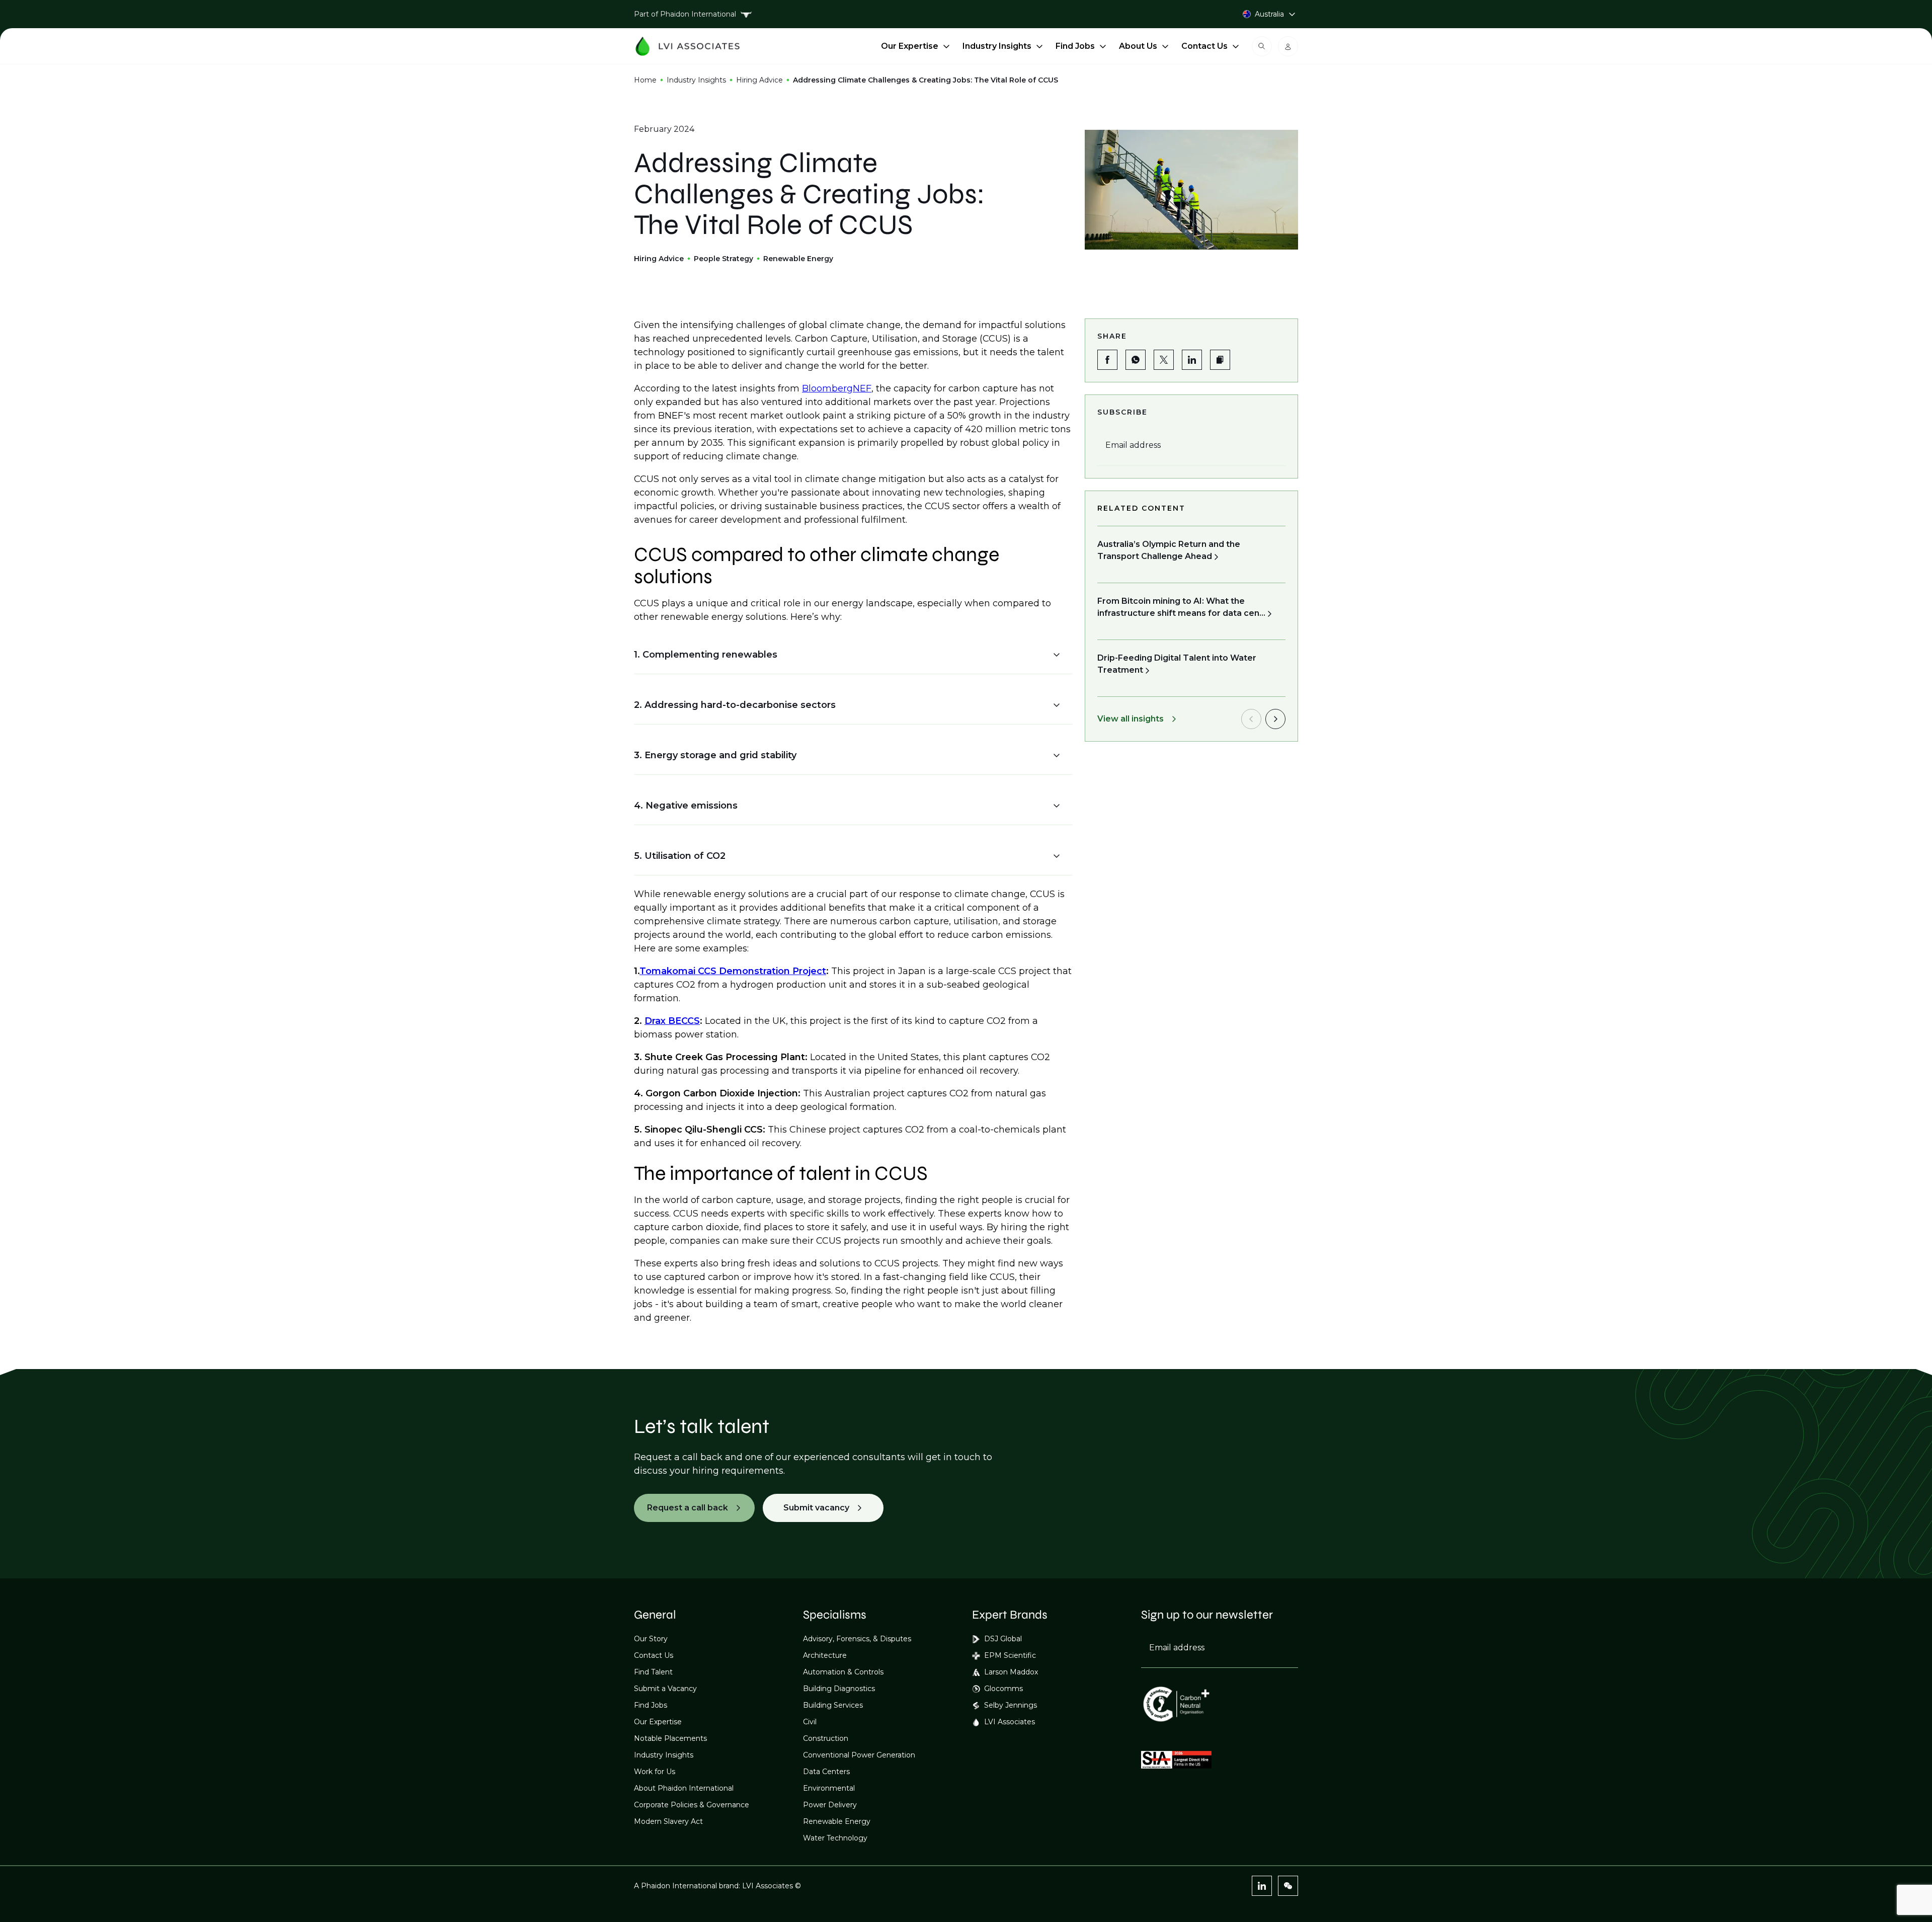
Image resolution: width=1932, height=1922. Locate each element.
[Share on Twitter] (1164, 360)
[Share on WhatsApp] (1136, 360)
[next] (1275, 719)
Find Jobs (1075, 46)
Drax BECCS (672, 1021)
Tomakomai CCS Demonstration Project (733, 971)
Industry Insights (997, 46)
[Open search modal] (1262, 46)
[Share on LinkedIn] (1192, 360)
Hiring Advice (759, 80)
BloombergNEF (837, 388)
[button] (847, 655)
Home (645, 80)
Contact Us (1204, 46)
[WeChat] (1288, 1886)
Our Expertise (910, 46)
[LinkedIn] (1262, 1886)
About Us (1138, 46)
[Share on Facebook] (1107, 360)
